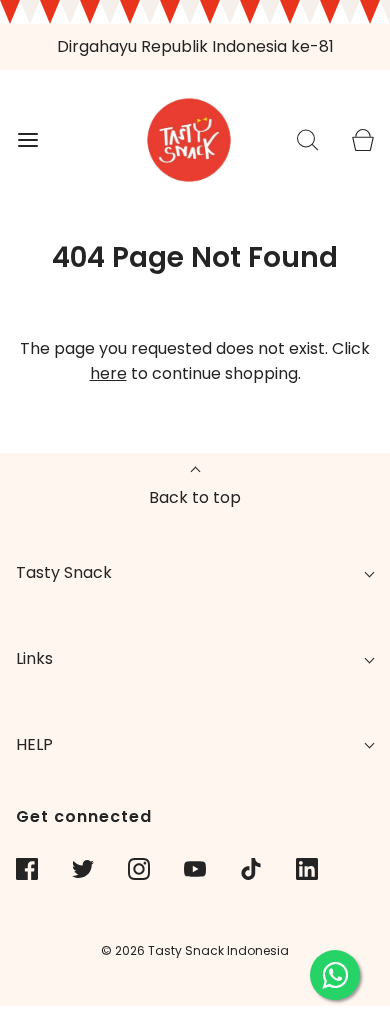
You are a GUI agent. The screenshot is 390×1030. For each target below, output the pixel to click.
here (108, 373)
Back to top (195, 497)
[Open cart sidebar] (362, 139)
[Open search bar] (307, 139)
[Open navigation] (27, 139)
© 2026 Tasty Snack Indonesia (195, 950)
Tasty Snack (64, 572)
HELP (34, 744)
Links (34, 658)
